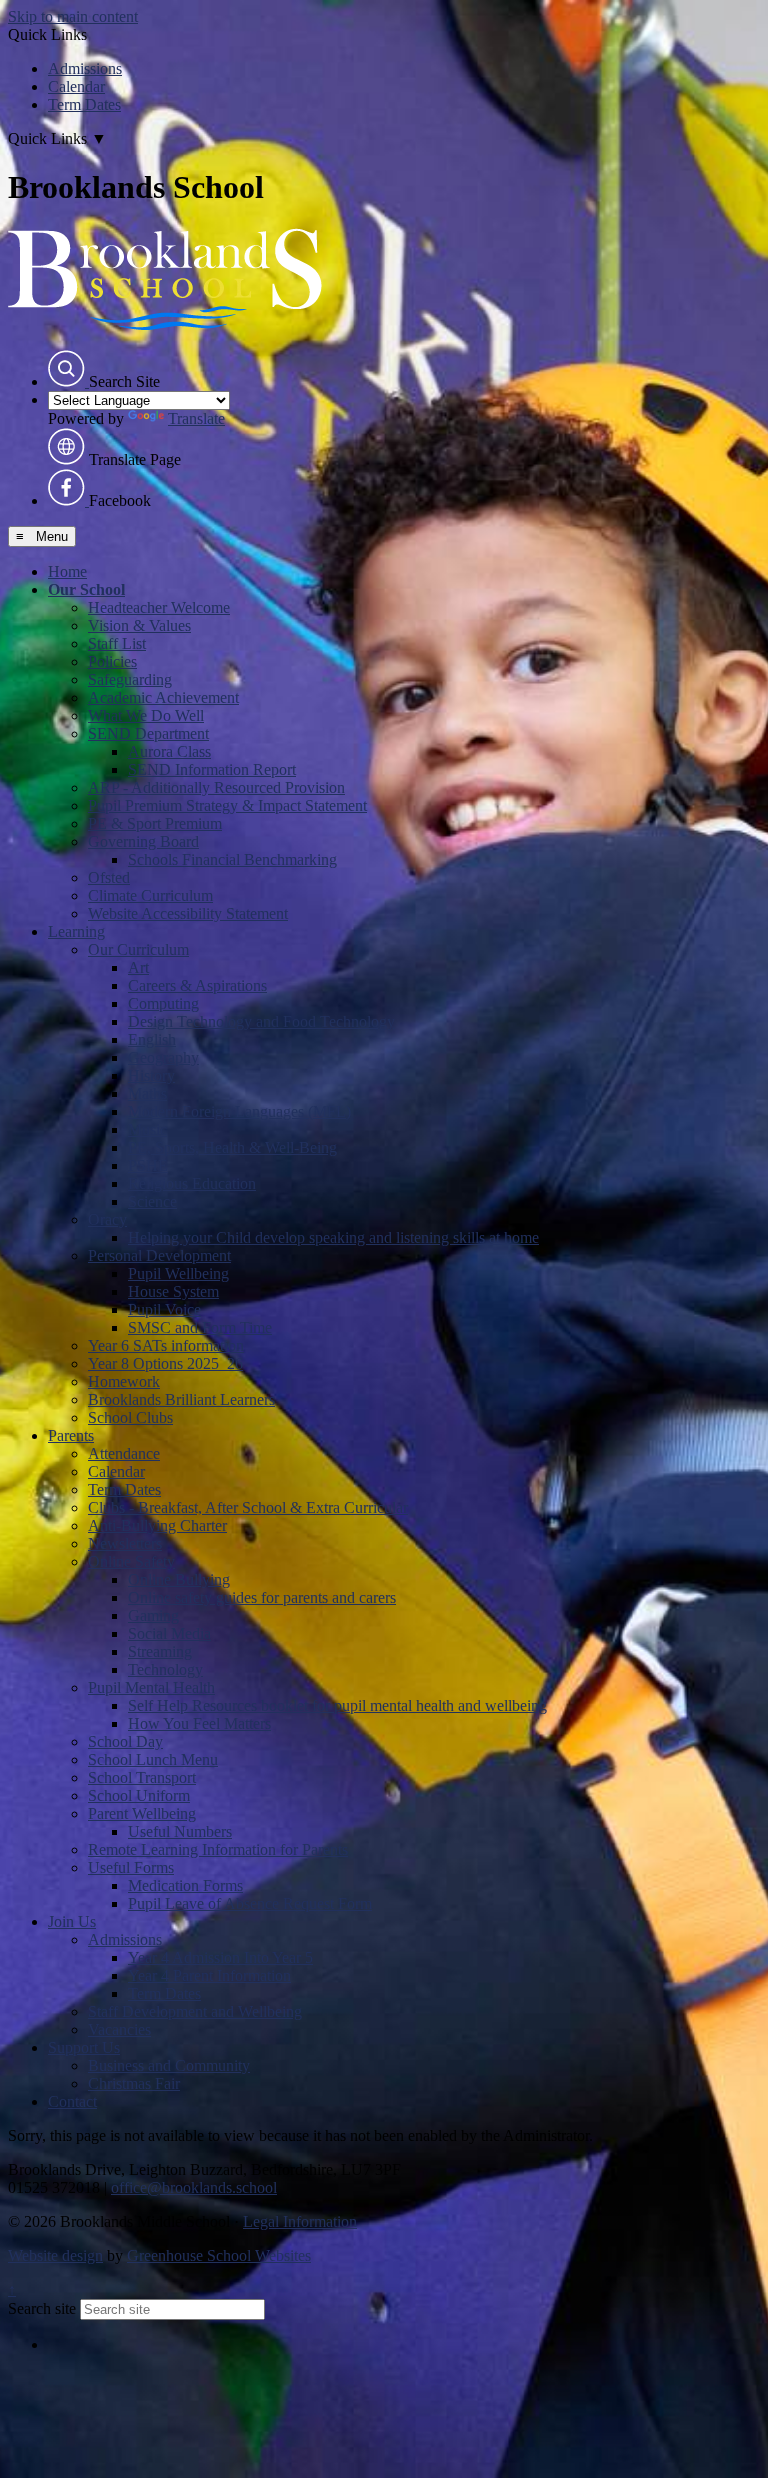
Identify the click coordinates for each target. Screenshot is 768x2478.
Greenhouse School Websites (219, 2255)
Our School (86, 589)
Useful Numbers (180, 1831)
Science (152, 1201)
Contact (72, 2101)
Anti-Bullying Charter (157, 1525)
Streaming (160, 1651)
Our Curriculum (138, 949)
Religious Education (192, 1183)
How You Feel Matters (199, 1723)
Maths (147, 1093)
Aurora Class (169, 751)
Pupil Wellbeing (178, 1273)
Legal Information (300, 2221)
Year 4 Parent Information (209, 1975)
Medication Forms (185, 1885)
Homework (124, 1381)
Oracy (107, 1219)
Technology (165, 1669)
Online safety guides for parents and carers (262, 1597)
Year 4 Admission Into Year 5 (220, 1957)
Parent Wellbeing (142, 1813)
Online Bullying (179, 1579)
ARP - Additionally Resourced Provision (216, 787)
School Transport (142, 1777)
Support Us (84, 2047)
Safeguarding (130, 679)
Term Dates (84, 104)
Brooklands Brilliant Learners (181, 1399)
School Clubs (130, 1417)
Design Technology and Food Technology (261, 1021)
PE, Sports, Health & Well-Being (232, 1147)
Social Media (169, 1633)
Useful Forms (131, 1867)
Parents (71, 1435)
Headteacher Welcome (159, 607)
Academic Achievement (163, 697)
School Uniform (139, 1795)
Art (138, 967)
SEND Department (148, 733)
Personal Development (159, 1255)
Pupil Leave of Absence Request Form (250, 1903)
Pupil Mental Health (151, 1687)
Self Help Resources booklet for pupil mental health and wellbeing (337, 1705)
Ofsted (109, 877)
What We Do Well (146, 715)
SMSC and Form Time (200, 1327)
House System (173, 1291)
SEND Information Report (212, 769)
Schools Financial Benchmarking (232, 859)
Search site (42, 2308)
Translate (196, 418)
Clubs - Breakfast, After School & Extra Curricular (248, 1507)
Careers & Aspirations (197, 985)
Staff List (117, 643)
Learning (76, 931)
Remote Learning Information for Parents (218, 1849)
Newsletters (125, 1543)
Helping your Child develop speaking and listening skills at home (333, 1237)
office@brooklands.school (194, 2187)
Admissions (85, 68)
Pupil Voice (164, 1309)
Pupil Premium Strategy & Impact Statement (227, 805)
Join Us (72, 1921)
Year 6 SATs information (166, 1345)
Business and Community (169, 2065)
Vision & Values (139, 625)
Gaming (153, 1615)
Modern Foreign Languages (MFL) (239, 1111)
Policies (112, 661)
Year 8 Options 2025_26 (165, 1363)
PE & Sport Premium (155, 823)
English (152, 1039)
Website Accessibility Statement (188, 913)
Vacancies (119, 2029)
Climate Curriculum (150, 895)
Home (67, 571)
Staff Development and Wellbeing (195, 2011)
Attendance (124, 1453)
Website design (55, 2255)
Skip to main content (73, 16)
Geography (163, 1057)
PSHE (148, 1165)
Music (147, 1129)
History (151, 1075)
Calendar (76, 86)
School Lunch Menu (153, 1759)
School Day (125, 1741)
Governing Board (143, 841)
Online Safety (131, 1561)
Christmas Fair (134, 2083)
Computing (163, 1003)
